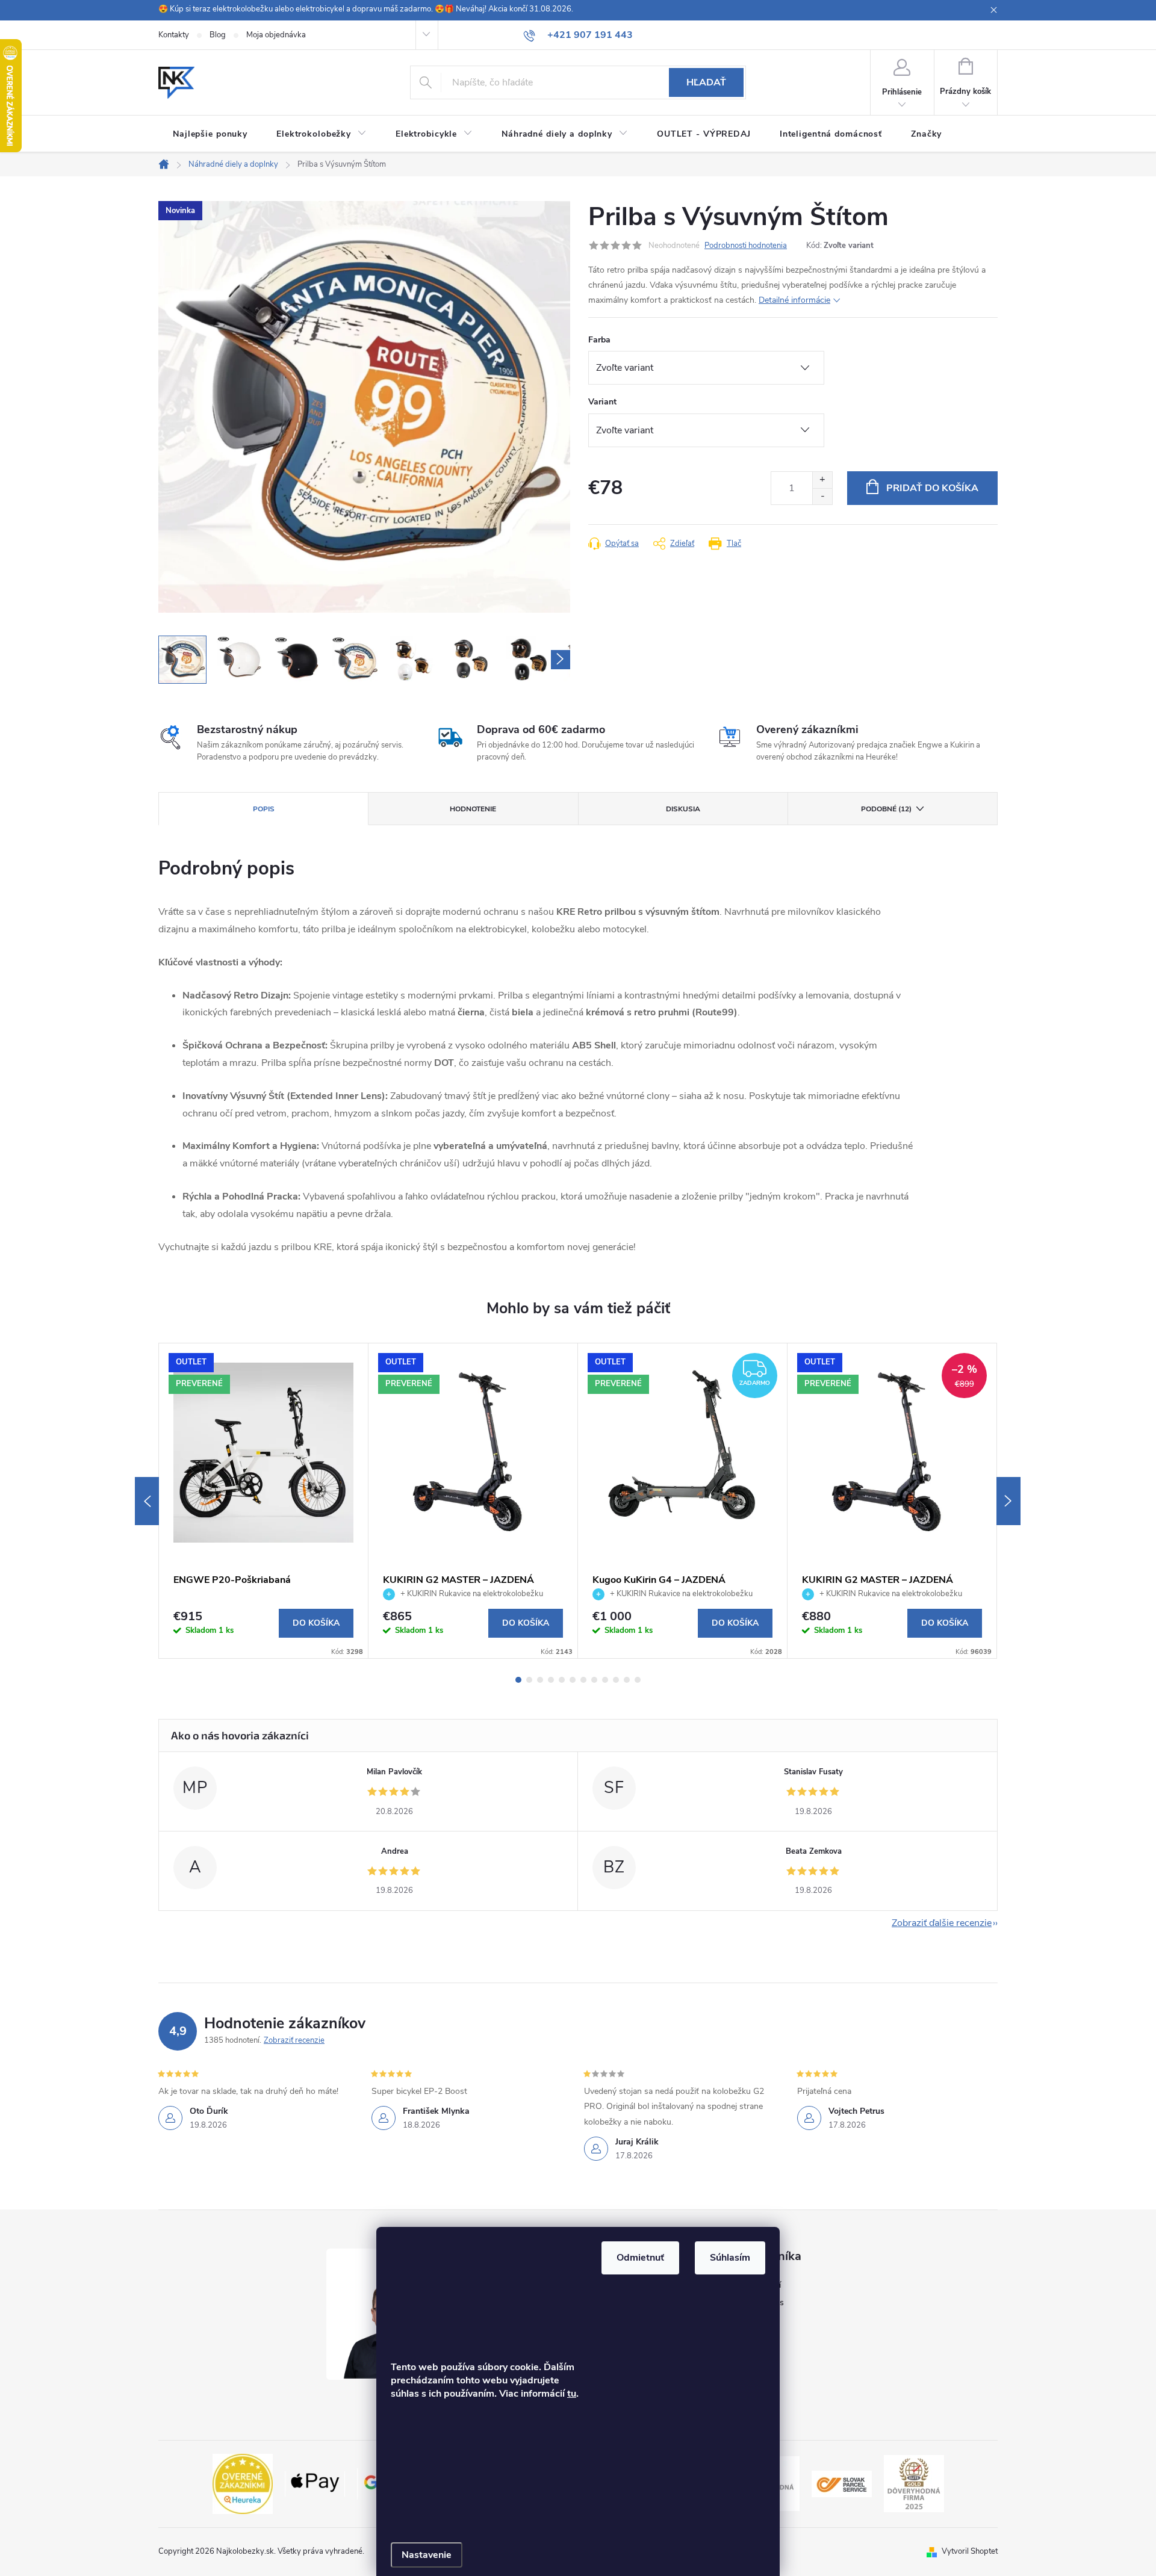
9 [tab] (605, 1680)
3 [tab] (540, 1680)
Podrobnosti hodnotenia (746, 246)
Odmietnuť (640, 2258)
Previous (147, 1501)
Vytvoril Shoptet (970, 2551)
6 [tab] (573, 1680)
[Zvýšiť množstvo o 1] (822, 480)
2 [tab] (529, 1680)
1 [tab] (518, 1680)
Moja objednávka (276, 35)
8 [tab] (594, 1680)
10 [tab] (616, 1680)
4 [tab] (551, 1680)
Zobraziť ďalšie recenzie (942, 1923)
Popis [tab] (264, 809)
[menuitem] (210, 134)
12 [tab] (638, 1680)
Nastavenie (427, 2555)
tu (572, 2394)
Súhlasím (730, 2258)
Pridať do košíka (932, 488)
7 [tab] (583, 1680)
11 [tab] (627, 1680)
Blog (218, 35)
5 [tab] (562, 1680)
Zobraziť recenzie (294, 2040)
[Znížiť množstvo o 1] (822, 496)
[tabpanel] (264, 1501)
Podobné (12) (886, 809)
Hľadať (706, 82)
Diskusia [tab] (683, 809)
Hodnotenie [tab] (473, 809)
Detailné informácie (794, 300)
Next (1008, 1501)
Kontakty (174, 35)
